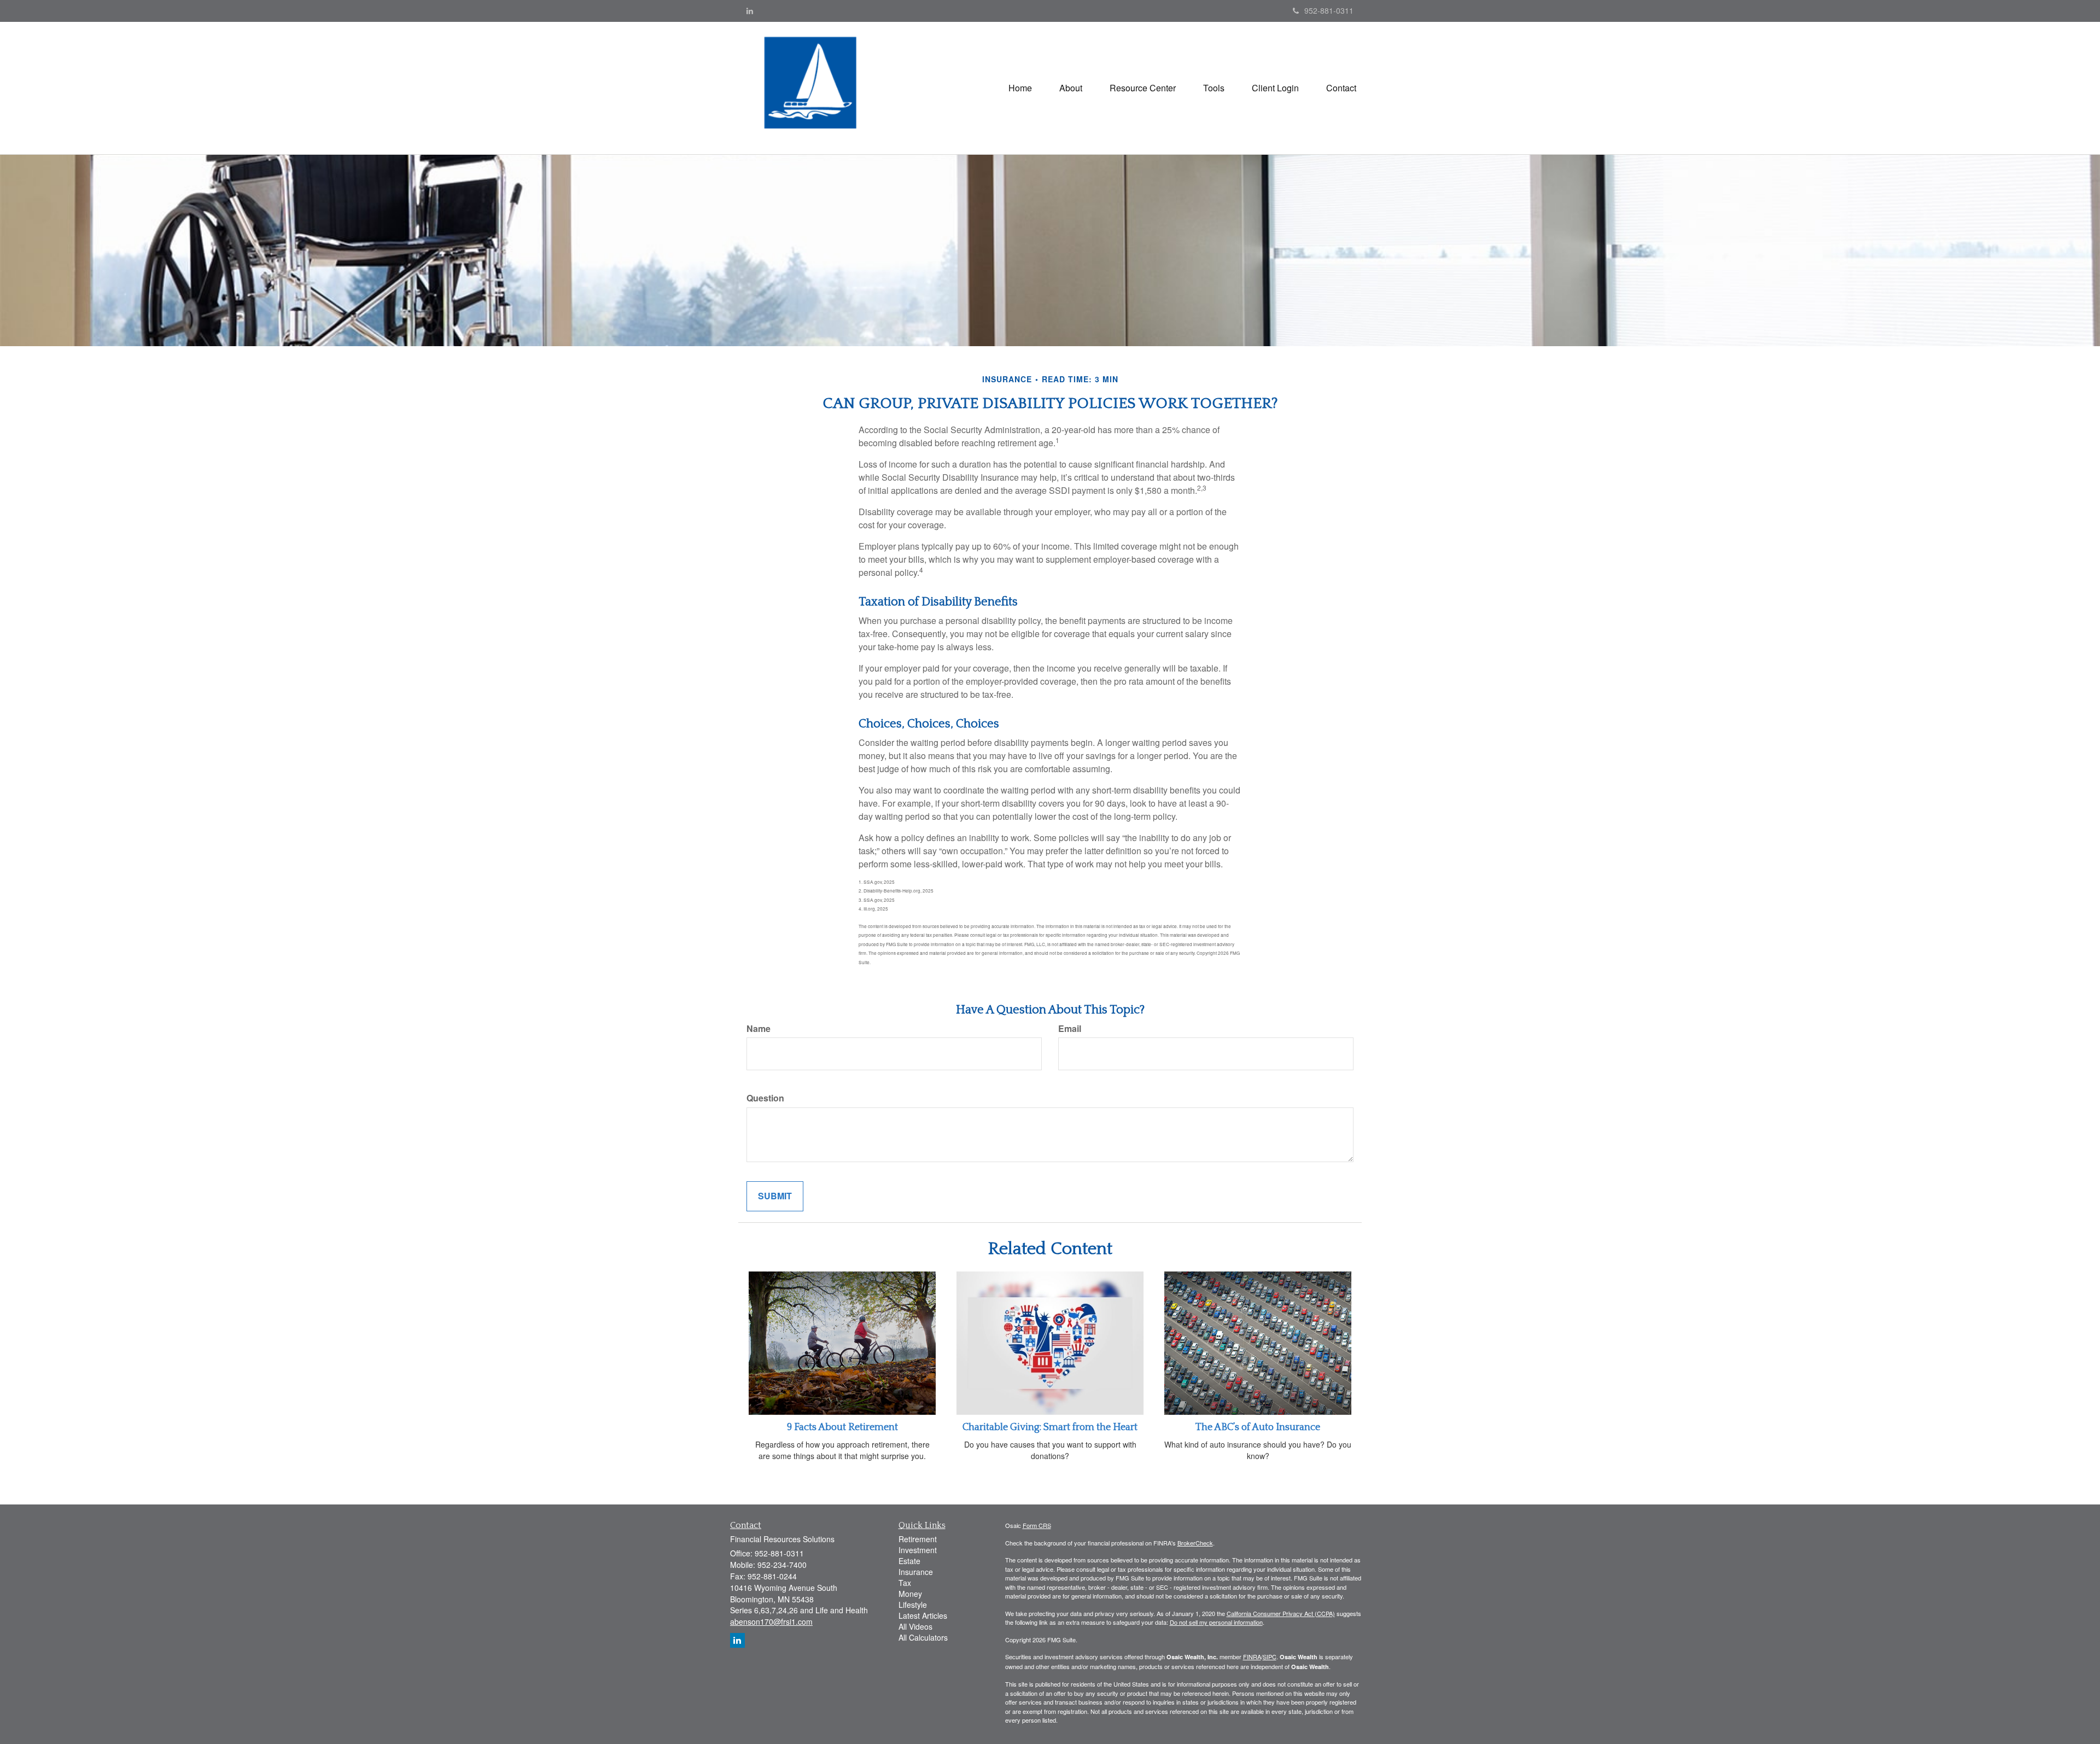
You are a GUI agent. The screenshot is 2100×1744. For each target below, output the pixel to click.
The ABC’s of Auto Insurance (1258, 1427)
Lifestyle (913, 1605)
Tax (905, 1583)
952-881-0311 (1329, 10)
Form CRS (1037, 1525)
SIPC (1270, 1656)
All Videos (915, 1626)
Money (910, 1594)
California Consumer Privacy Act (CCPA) (1281, 1613)
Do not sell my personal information (1216, 1622)
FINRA (1252, 1656)
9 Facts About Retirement (842, 1427)
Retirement (918, 1539)
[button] (1071, 88)
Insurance (916, 1572)
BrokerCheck (1195, 1543)
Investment (918, 1550)
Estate (909, 1561)
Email (1070, 1029)
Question (765, 1098)
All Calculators (923, 1637)
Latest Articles (923, 1615)
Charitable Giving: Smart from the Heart (1050, 1427)
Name (759, 1029)
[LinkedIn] (750, 10)
